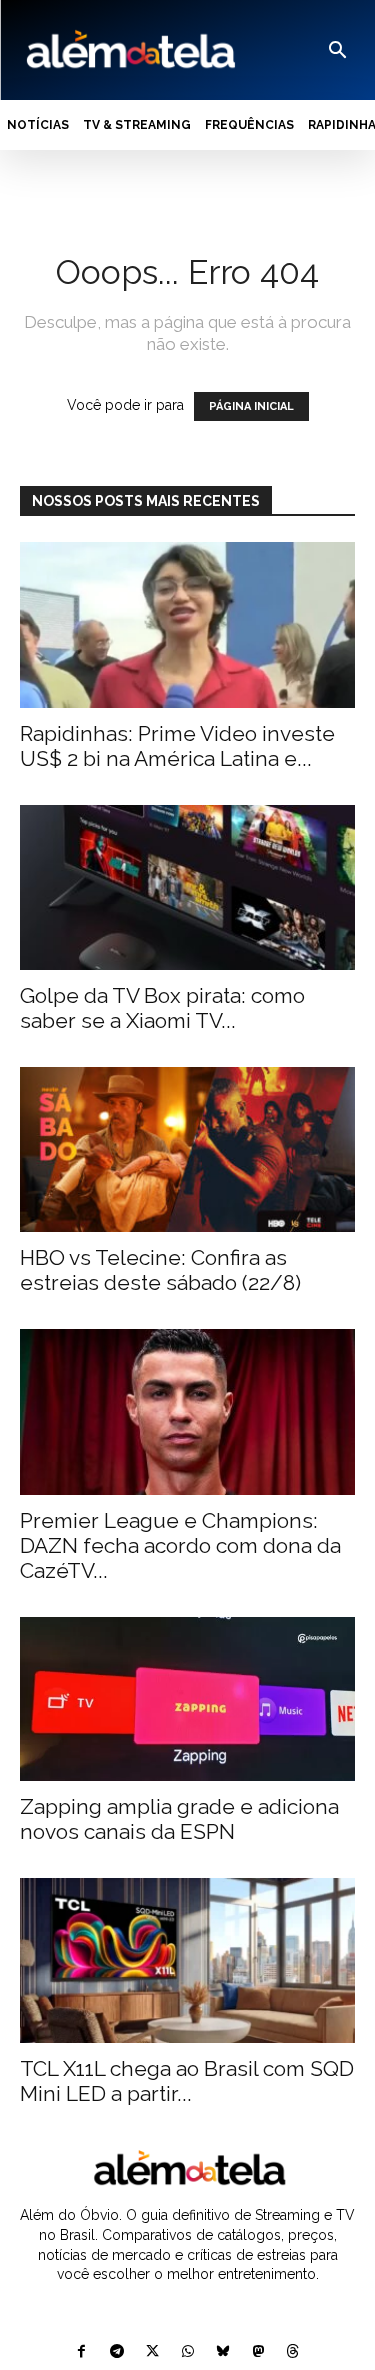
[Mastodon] (257, 2352)
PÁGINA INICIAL (251, 406)
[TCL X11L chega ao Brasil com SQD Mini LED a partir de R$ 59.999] (187, 1960)
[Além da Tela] (129, 50)
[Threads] (292, 2352)
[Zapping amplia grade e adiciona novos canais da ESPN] (187, 1699)
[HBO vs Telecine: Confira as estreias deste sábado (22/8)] (187, 1149)
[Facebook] (81, 2352)
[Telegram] (117, 2352)
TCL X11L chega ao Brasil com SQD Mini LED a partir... (187, 2081)
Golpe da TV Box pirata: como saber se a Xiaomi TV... (162, 1008)
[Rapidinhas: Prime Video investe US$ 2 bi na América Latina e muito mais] (187, 624)
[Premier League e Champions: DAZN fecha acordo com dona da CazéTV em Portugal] (187, 1411)
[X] (152, 2352)
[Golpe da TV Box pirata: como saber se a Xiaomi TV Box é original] (187, 887)
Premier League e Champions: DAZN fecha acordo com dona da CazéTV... (180, 1545)
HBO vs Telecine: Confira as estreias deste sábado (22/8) (160, 1270)
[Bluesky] (222, 2352)
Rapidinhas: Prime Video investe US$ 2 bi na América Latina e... (177, 746)
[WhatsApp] (187, 2352)
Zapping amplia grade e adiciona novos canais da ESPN (179, 1819)
